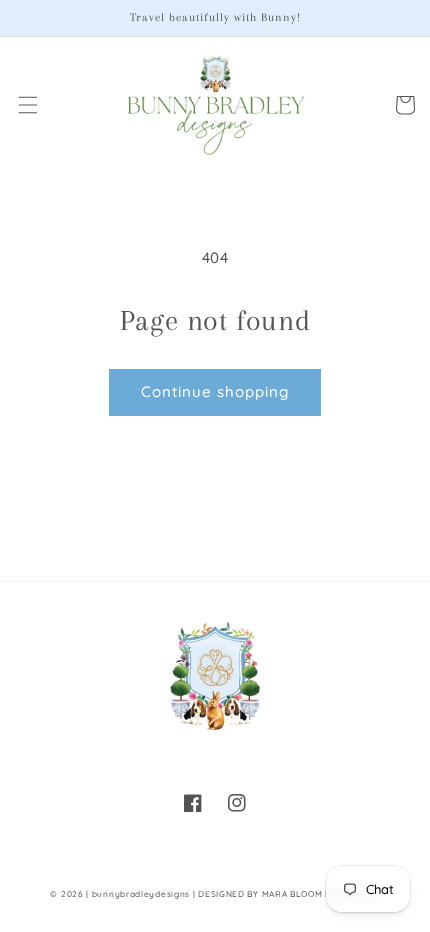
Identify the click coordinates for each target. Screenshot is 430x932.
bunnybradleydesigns (141, 894)
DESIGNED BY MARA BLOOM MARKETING (288, 894)
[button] (28, 105)
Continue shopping (215, 391)
